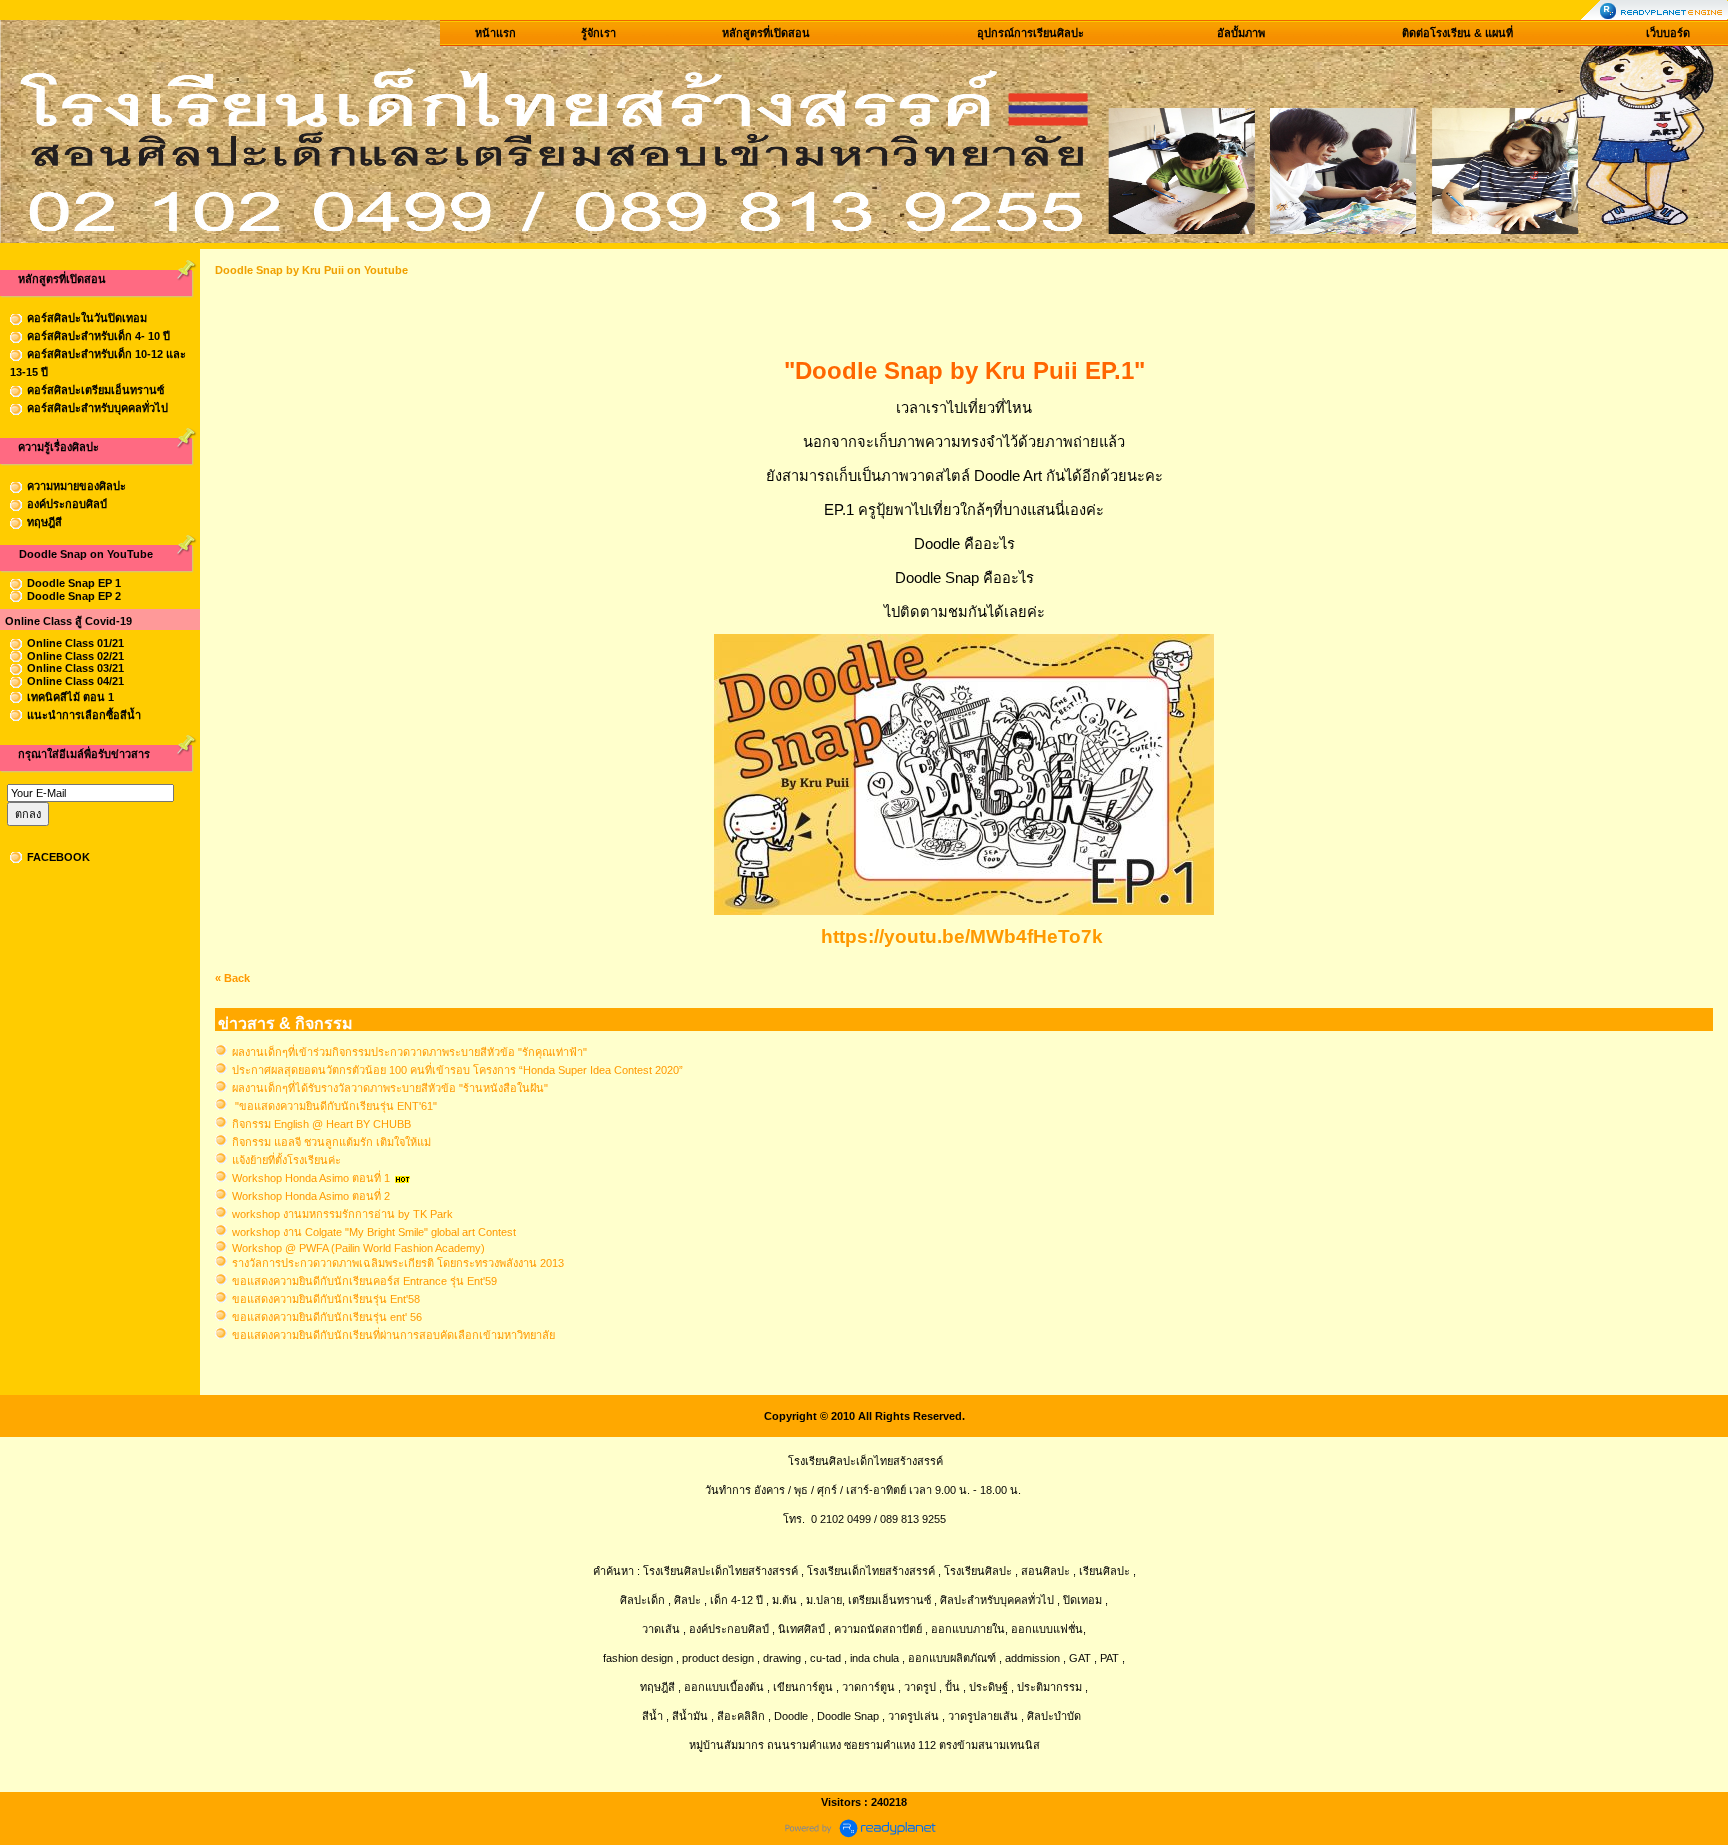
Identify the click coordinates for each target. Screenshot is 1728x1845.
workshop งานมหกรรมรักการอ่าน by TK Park (342, 1214)
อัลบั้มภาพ (1241, 33)
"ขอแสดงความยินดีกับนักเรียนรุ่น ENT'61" (334, 1106)
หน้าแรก (495, 33)
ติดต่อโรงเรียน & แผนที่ (1457, 33)
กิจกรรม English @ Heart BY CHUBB (321, 1124)
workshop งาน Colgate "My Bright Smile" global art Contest (374, 1232)
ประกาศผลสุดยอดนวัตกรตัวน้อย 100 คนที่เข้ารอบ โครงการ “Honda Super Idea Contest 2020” (457, 1070)
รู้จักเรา (598, 33)
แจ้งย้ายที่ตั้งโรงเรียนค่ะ (286, 1160)
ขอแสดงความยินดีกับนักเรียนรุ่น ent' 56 (327, 1317)
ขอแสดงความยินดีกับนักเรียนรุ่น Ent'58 (326, 1299)
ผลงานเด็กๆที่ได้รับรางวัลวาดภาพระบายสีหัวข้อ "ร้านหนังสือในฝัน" (390, 1088)
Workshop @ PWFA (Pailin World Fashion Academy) (358, 1248)
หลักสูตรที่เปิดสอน (766, 33)
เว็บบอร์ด (1668, 33)
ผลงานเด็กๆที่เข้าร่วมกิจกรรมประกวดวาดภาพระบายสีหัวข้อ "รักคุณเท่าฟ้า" (409, 1052)
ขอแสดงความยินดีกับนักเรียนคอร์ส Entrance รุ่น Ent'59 (364, 1281)
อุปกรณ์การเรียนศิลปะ (1030, 33)
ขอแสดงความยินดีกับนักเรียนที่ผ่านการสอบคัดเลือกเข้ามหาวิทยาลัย (393, 1335)
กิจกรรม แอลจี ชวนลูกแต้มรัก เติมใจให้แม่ (331, 1142)
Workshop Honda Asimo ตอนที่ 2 (311, 1196)
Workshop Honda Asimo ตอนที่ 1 (311, 1178)
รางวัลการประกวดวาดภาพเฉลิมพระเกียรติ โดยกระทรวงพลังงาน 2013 (398, 1263)
